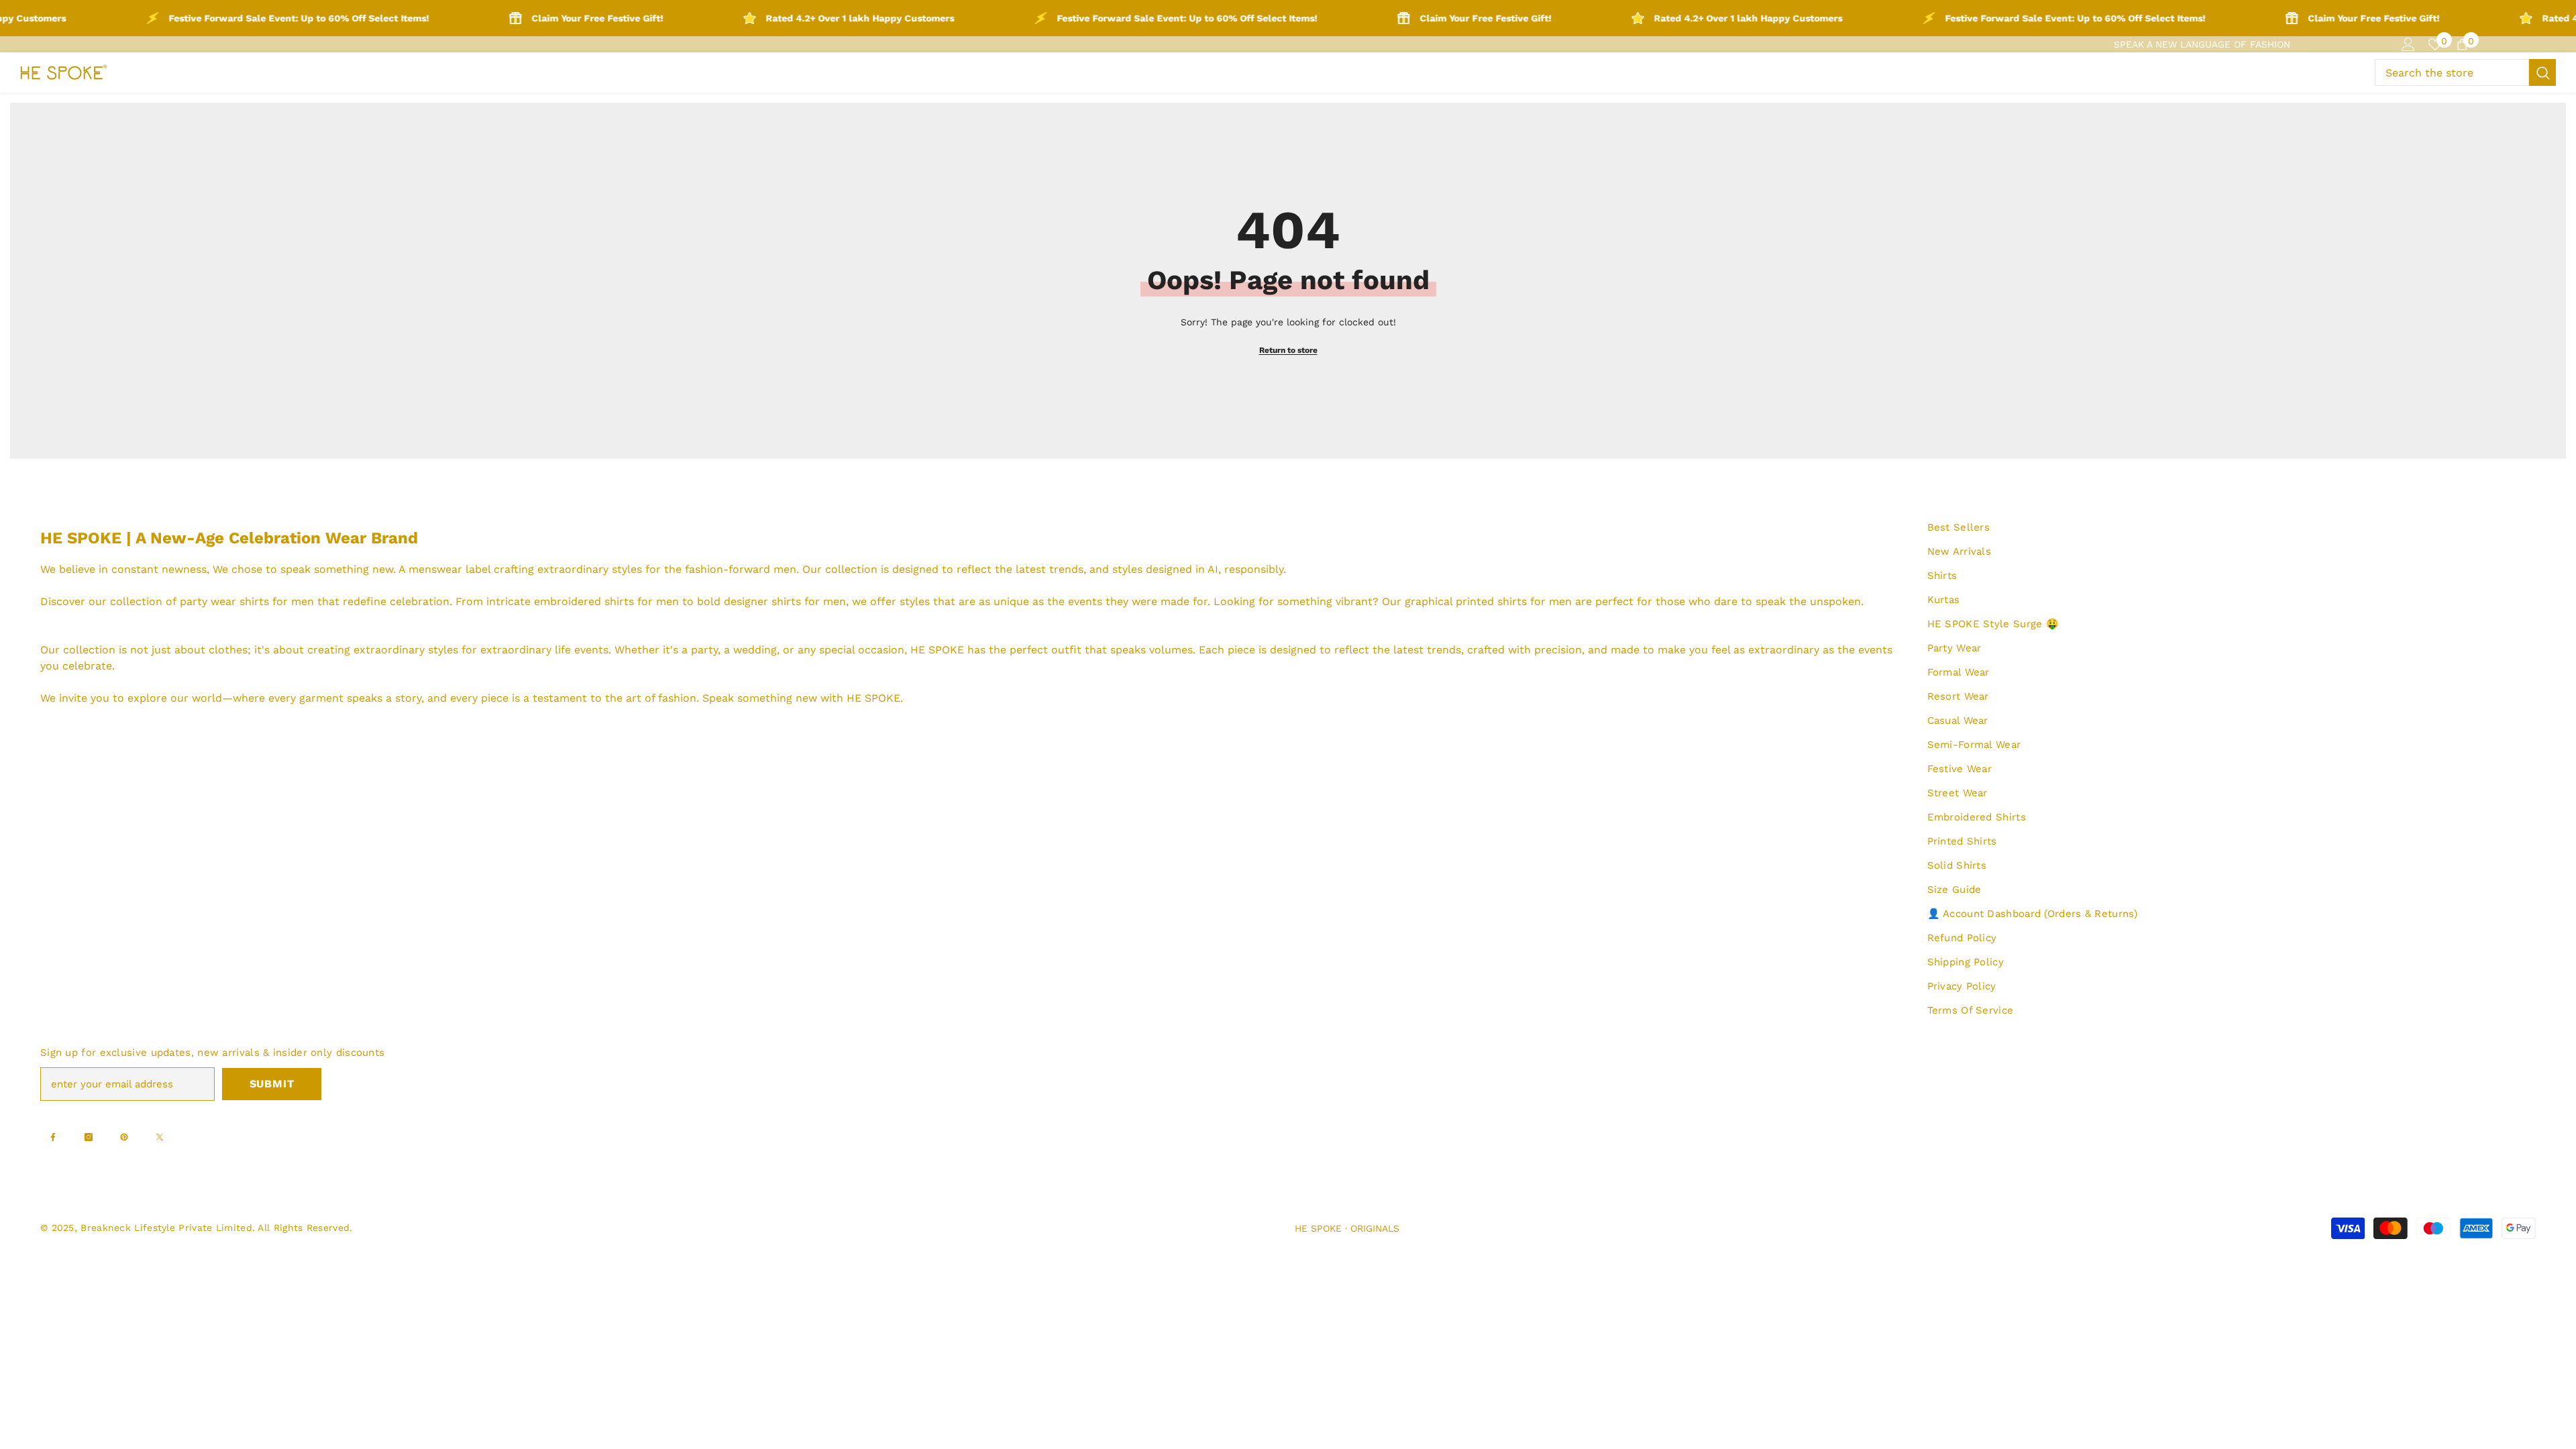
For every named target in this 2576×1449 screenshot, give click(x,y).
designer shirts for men (785, 601)
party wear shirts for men (247, 601)
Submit (272, 1084)
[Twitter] (160, 1137)
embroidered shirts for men (606, 601)
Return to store (1288, 350)
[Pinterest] (124, 1137)
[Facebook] (53, 1137)
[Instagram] (89, 1137)
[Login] (2408, 44)
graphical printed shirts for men (1488, 601)
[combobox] (2452, 72)
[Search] (2465, 72)
